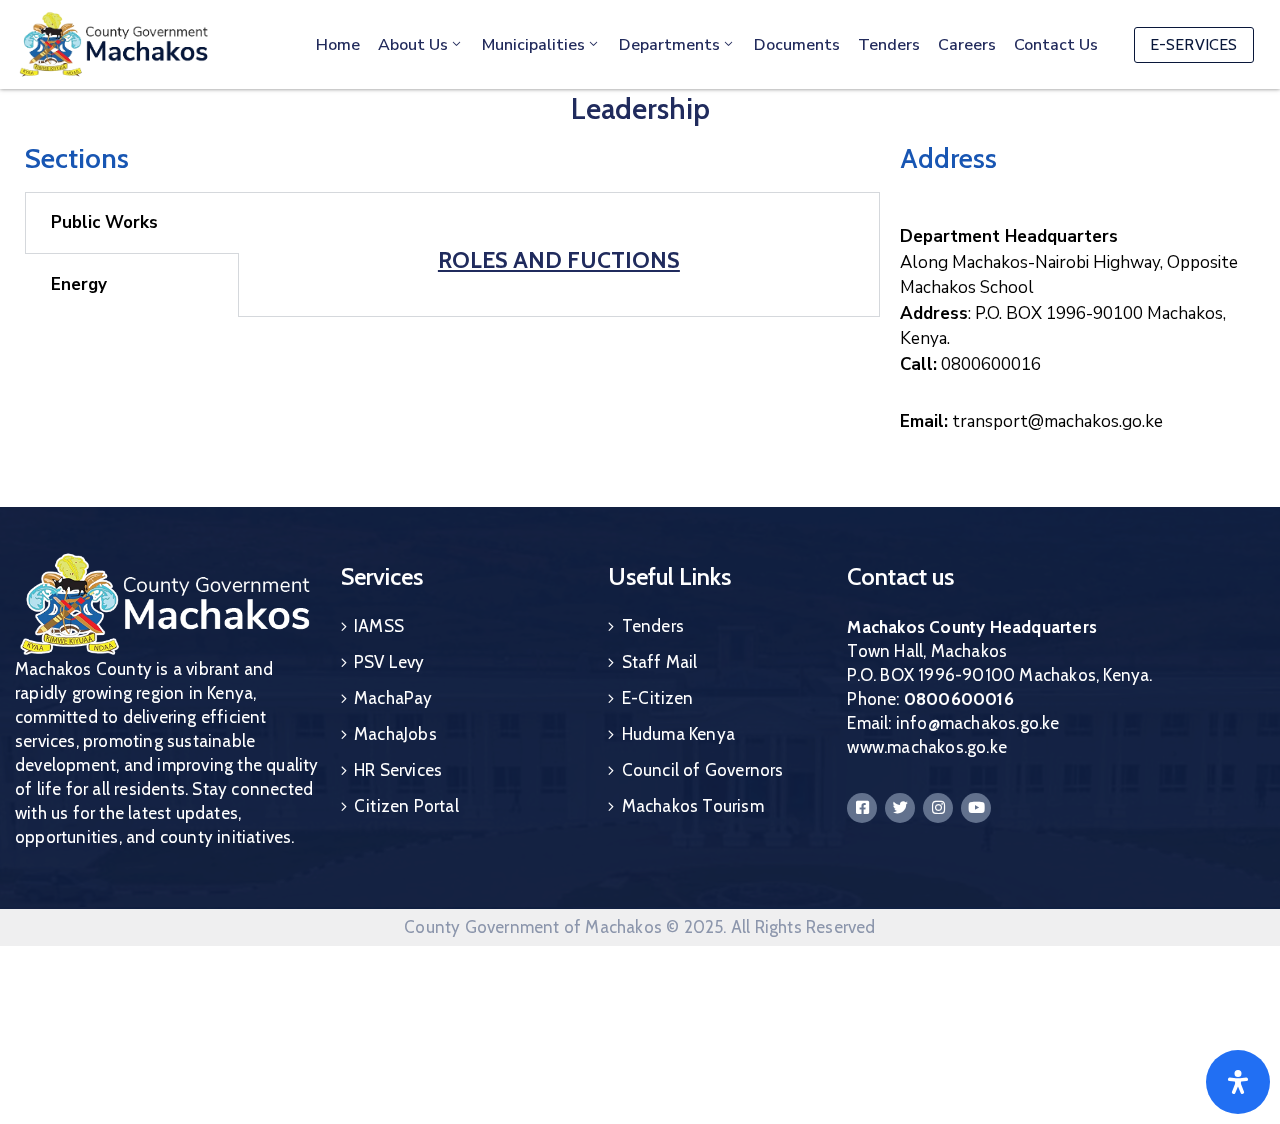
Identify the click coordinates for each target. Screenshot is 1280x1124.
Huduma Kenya (678, 734)
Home (338, 45)
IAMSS (379, 626)
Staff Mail (660, 662)
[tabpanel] (559, 251)
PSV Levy (389, 662)
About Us (413, 45)
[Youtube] (976, 808)
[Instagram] (938, 808)
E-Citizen (658, 698)
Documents (797, 45)
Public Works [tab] (104, 222)
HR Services (398, 770)
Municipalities (533, 45)
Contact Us (1056, 45)
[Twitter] (900, 808)
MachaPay (393, 698)
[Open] (1238, 1082)
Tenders (889, 45)
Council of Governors (703, 770)
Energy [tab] (79, 284)
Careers (967, 45)
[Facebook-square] (862, 808)
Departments (669, 45)
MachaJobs (395, 734)
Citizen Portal (406, 806)
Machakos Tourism (693, 806)
